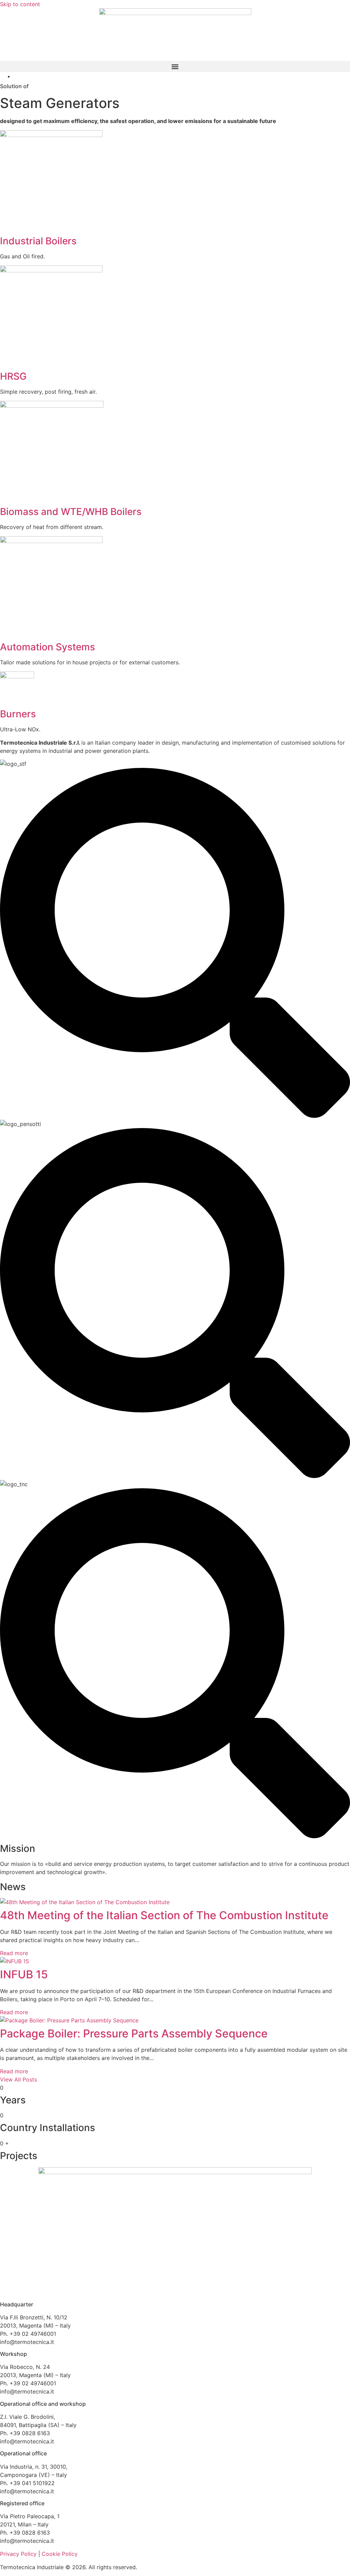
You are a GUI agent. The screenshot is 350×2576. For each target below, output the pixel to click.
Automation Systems (48, 647)
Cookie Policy (60, 2554)
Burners (18, 714)
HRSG (13, 376)
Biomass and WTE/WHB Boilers (71, 512)
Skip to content (20, 4)
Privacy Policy (18, 2554)
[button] (175, 66)
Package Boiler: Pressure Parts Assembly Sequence (134, 2033)
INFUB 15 (24, 1974)
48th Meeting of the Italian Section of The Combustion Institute (164, 1915)
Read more (14, 1953)
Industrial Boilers (38, 241)
